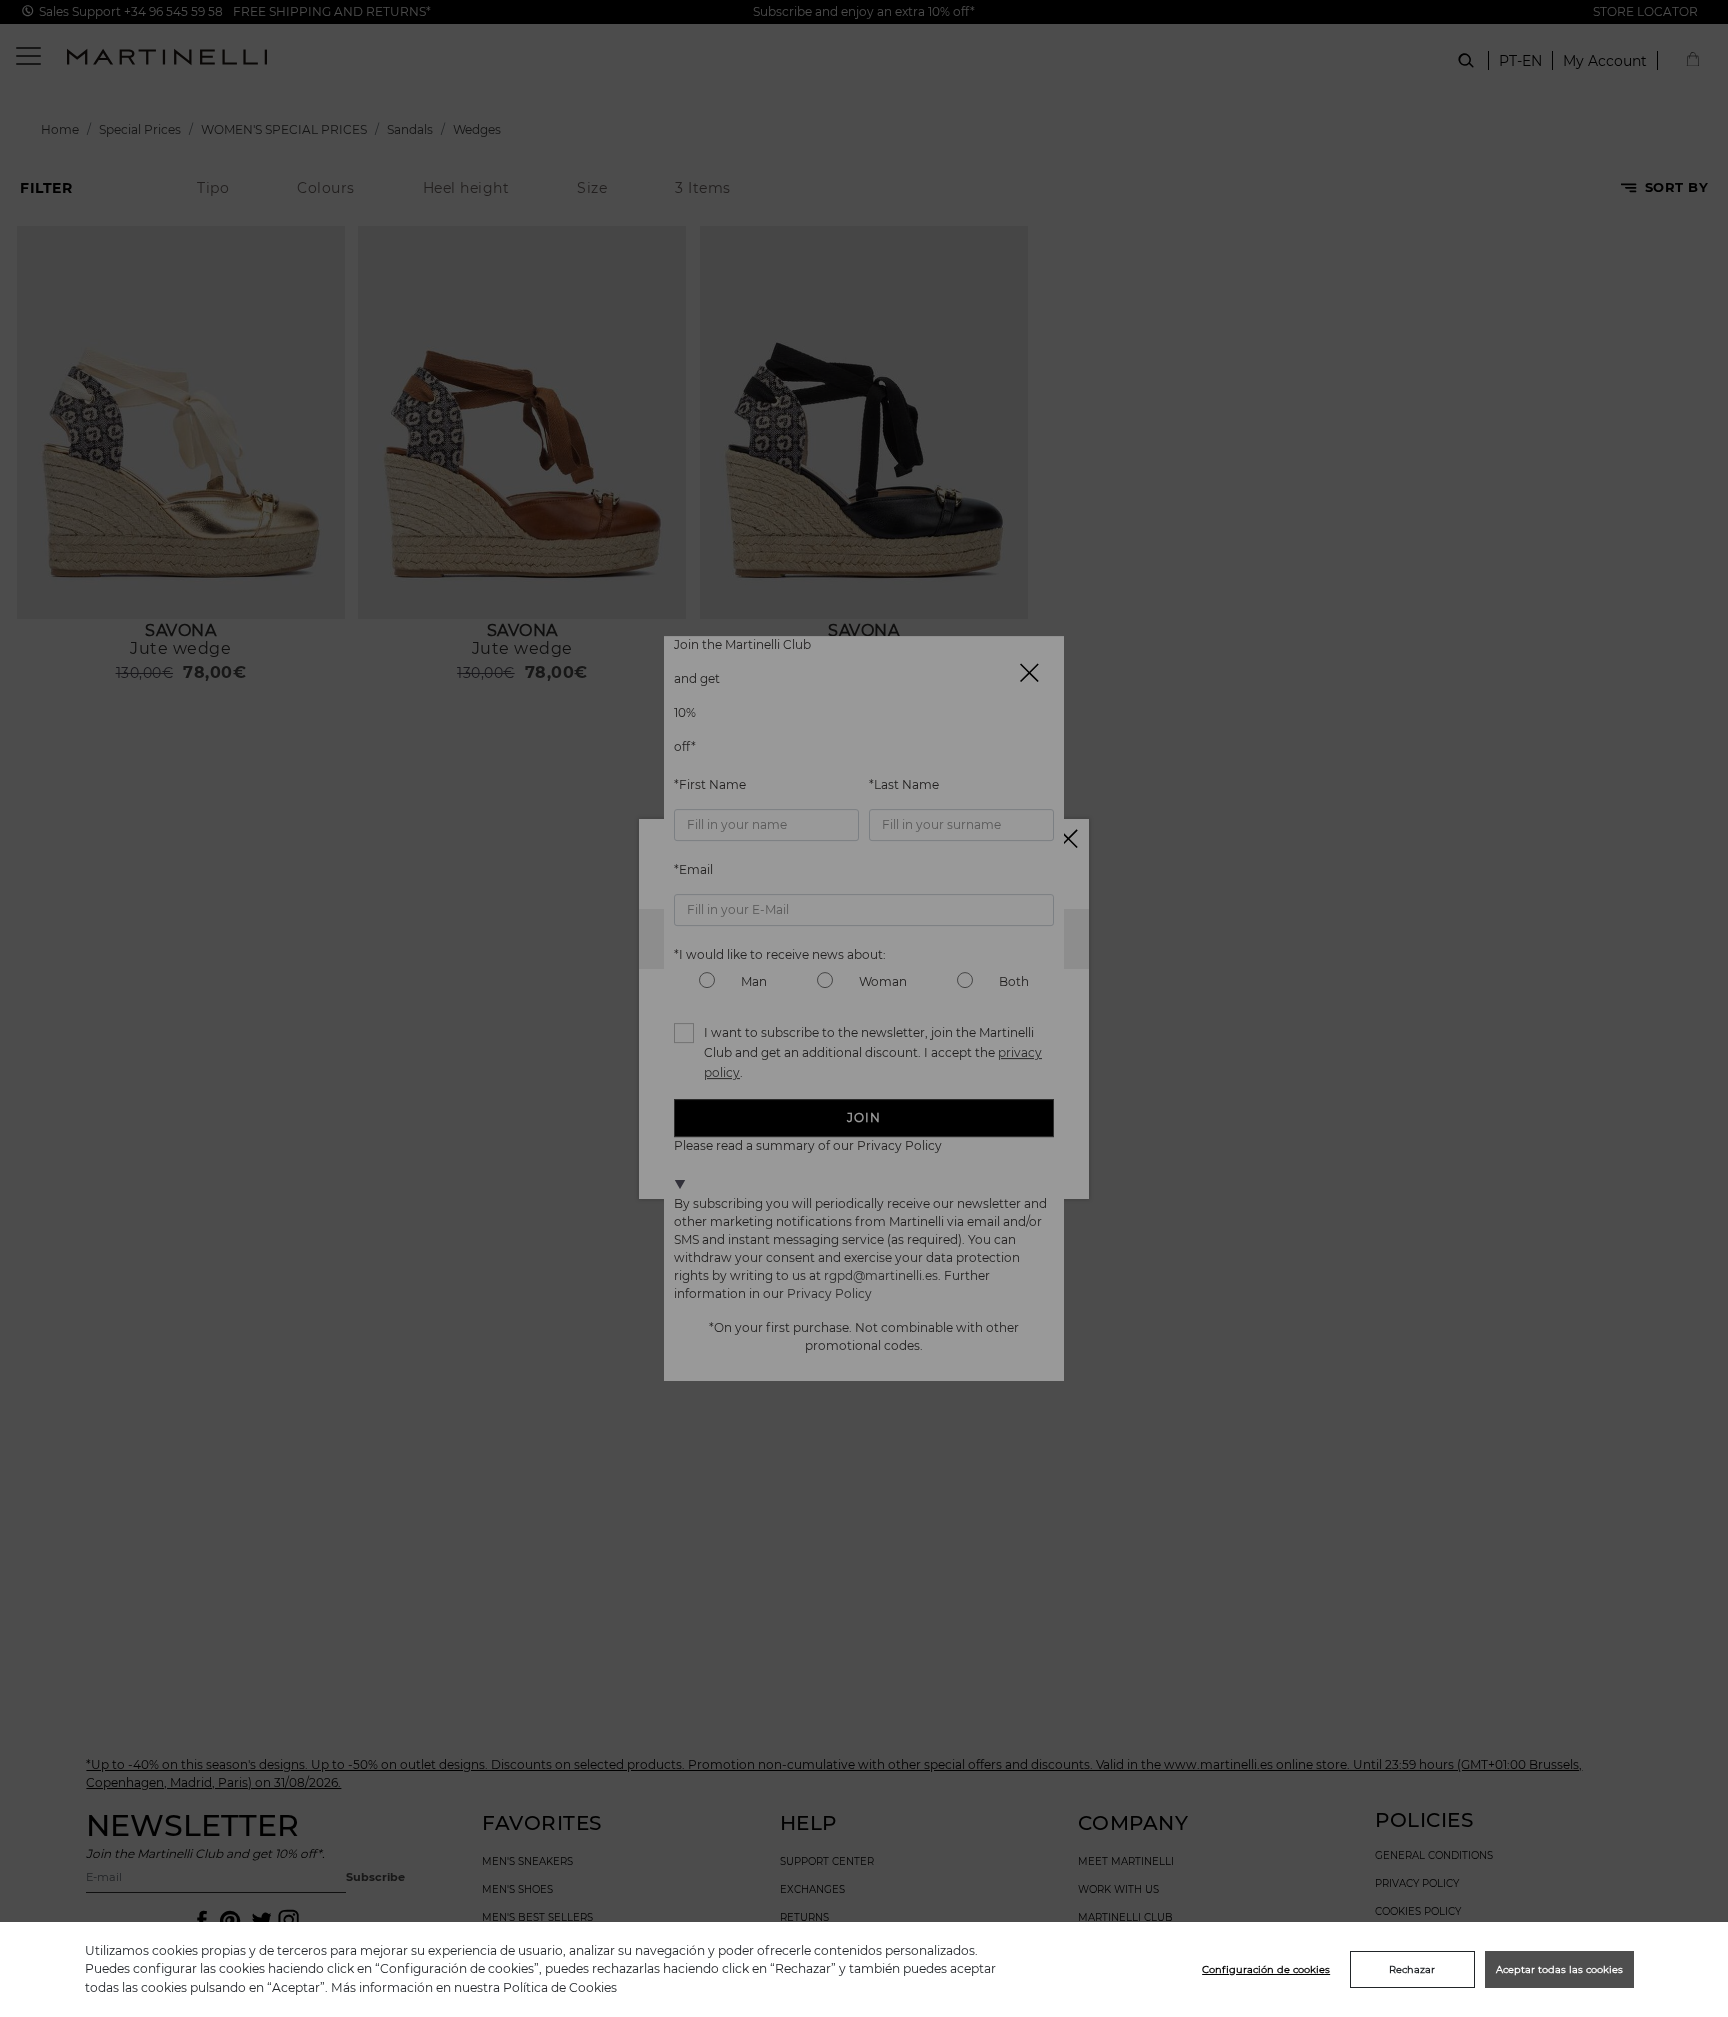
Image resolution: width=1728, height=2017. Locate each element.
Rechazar (1412, 1969)
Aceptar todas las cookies (1559, 1969)
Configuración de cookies (1266, 1969)
